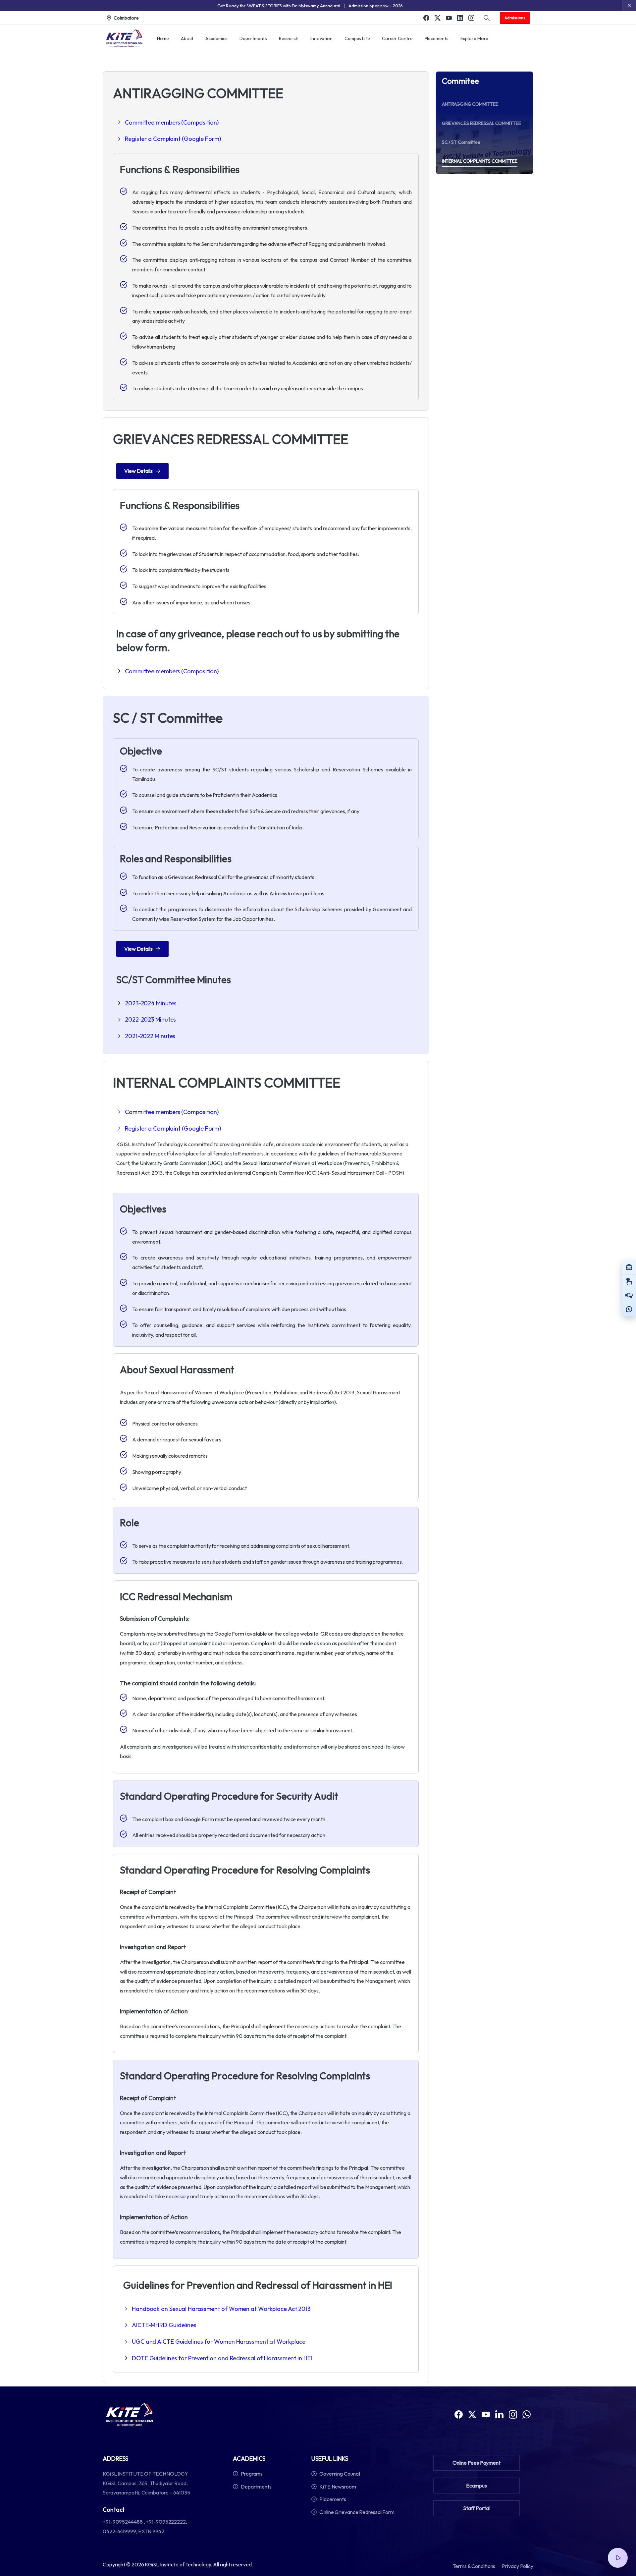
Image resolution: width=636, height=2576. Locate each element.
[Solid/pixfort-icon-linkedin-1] (499, 2414)
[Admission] (629, 1281)
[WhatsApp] (629, 1309)
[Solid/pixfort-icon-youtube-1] (486, 2414)
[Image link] (129, 2415)
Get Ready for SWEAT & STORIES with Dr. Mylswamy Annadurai (279, 6)
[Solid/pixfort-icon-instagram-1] (513, 2414)
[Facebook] (426, 18)
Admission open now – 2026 (376, 6)
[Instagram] (471, 18)
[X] (438, 18)
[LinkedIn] (460, 18)
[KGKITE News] (629, 1295)
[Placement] (629, 1267)
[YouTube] (449, 18)
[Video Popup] (618, 2558)
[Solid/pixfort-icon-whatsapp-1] (527, 2414)
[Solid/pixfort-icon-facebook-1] (459, 2414)
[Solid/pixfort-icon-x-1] (472, 2414)
